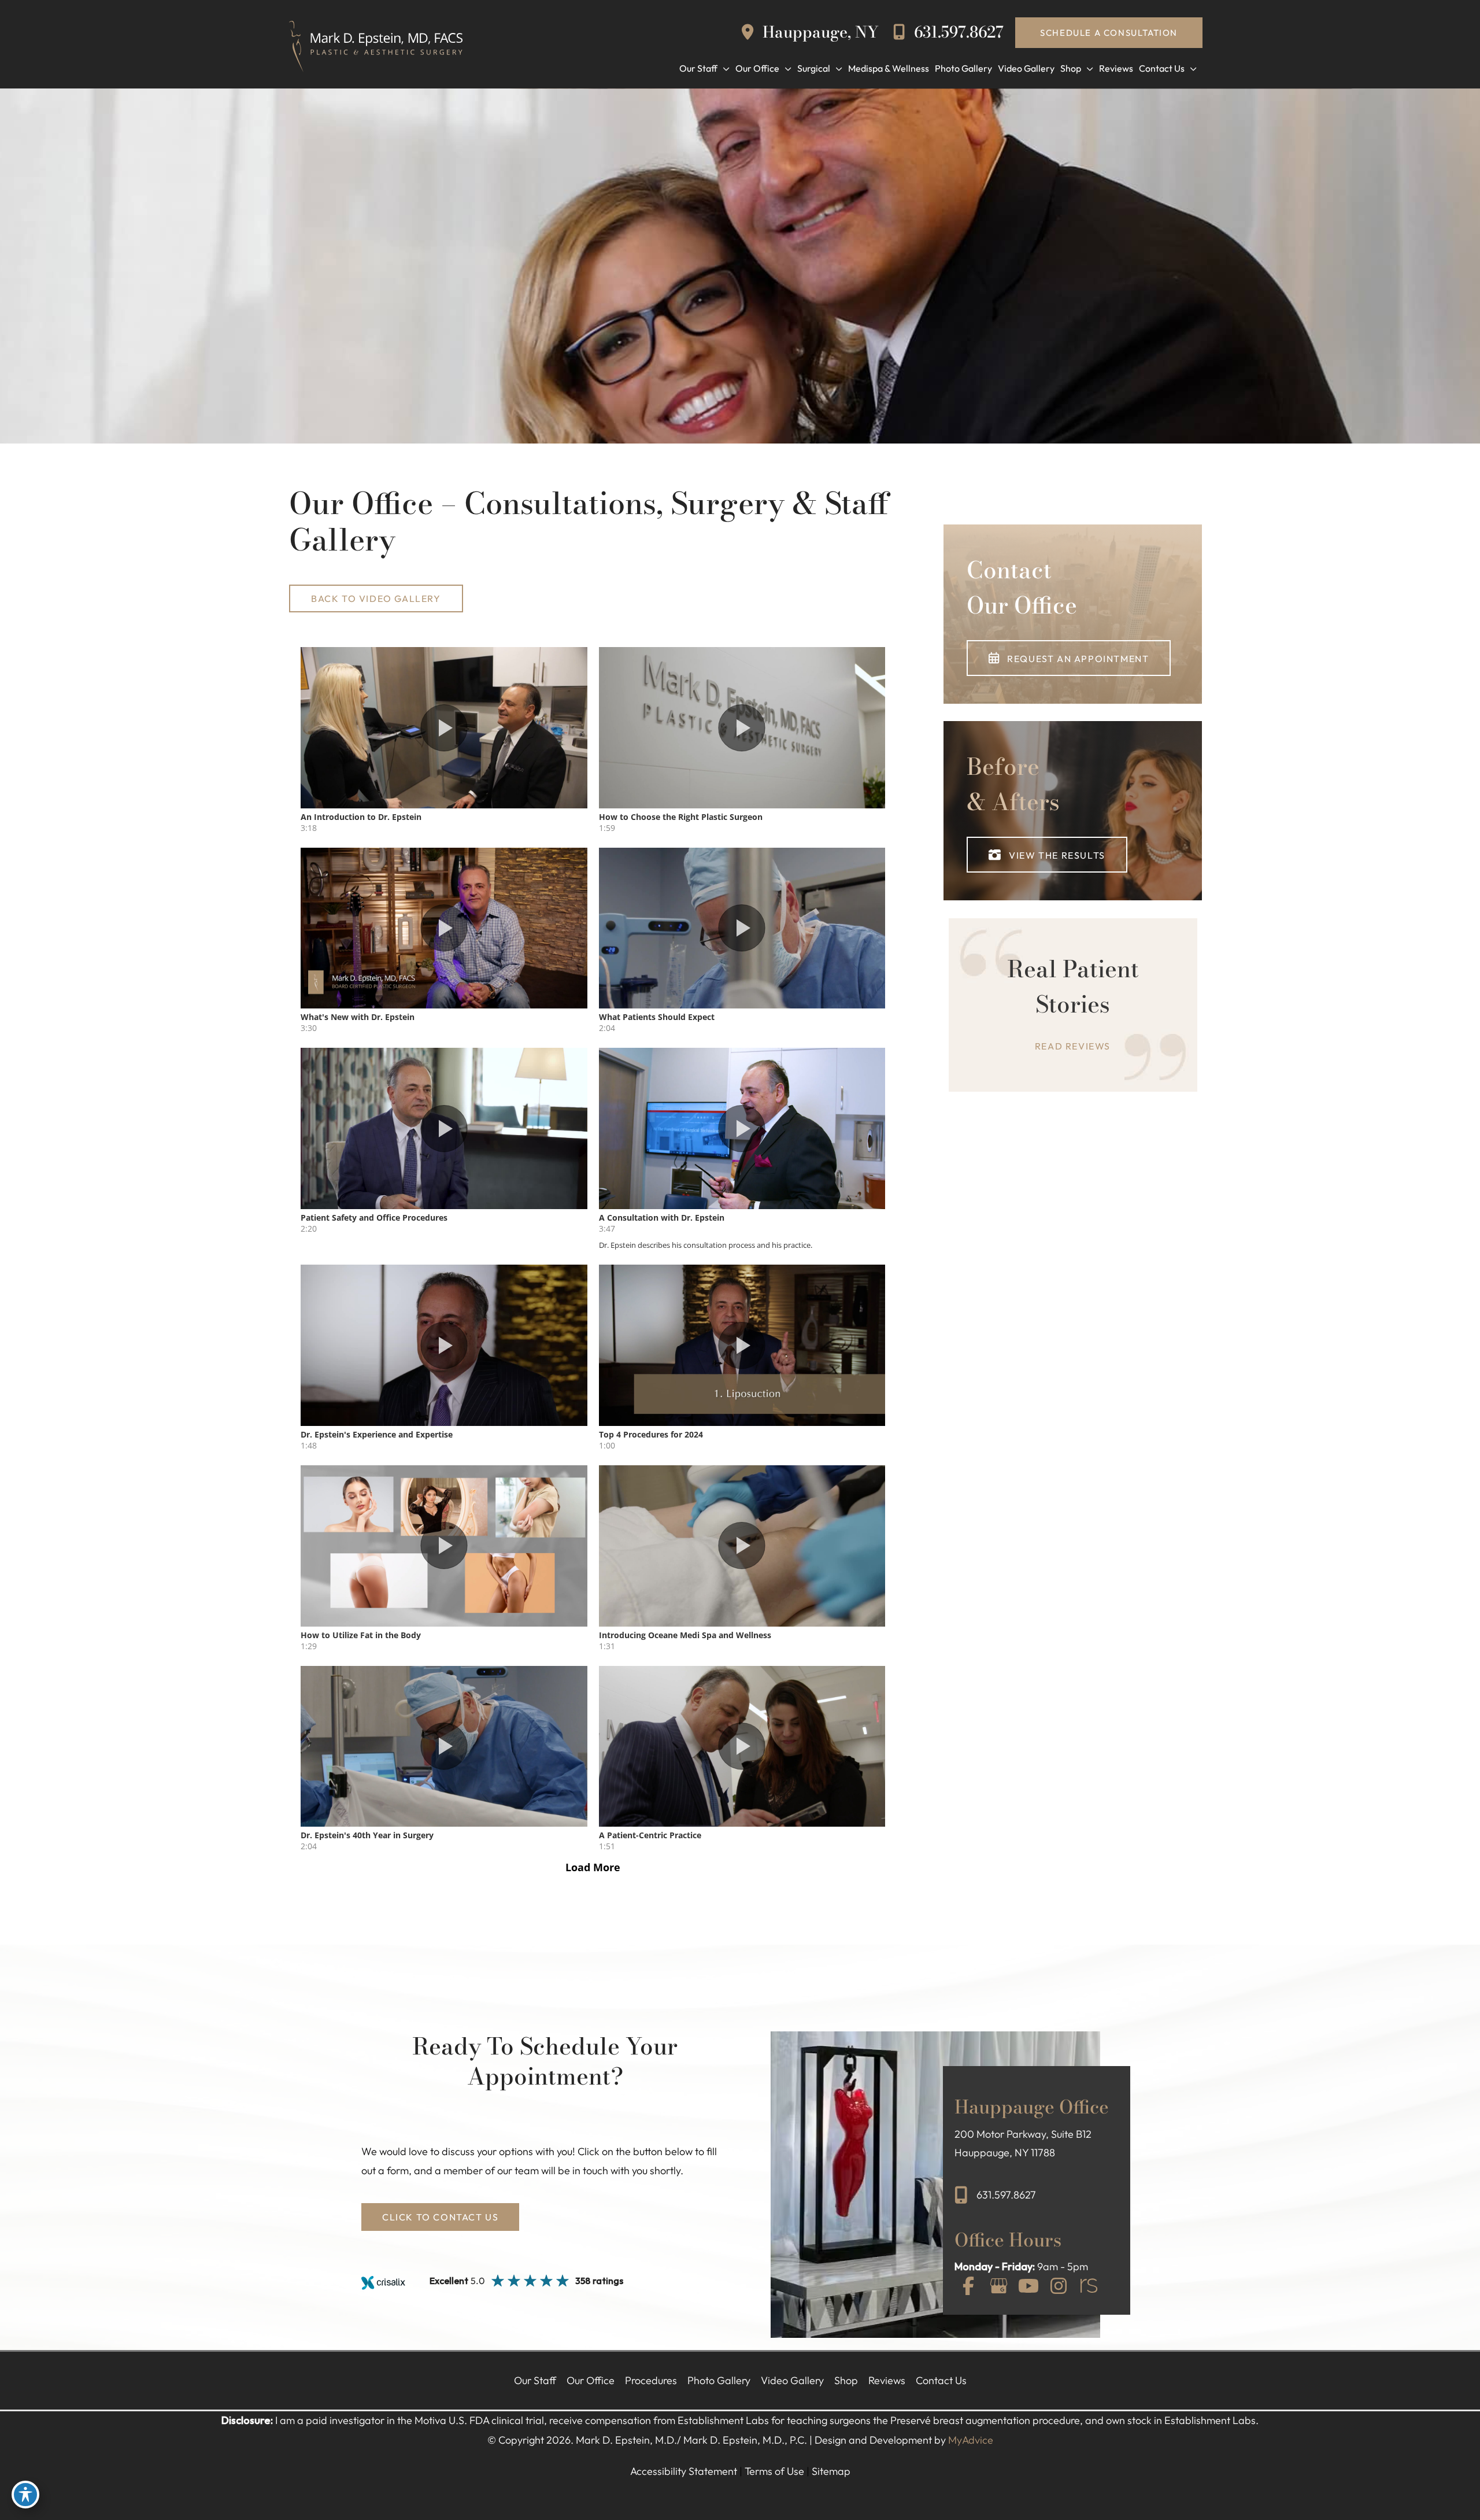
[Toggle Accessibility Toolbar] (25, 2495)
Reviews (887, 2380)
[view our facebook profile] (968, 2287)
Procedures (651, 2380)
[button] (1109, 33)
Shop (846, 2380)
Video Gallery (792, 2380)
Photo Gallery (719, 2380)
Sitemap (831, 2471)
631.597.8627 (957, 32)
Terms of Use (774, 2471)
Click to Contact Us (440, 2217)
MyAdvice (971, 2440)
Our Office (591, 2380)
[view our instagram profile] (1059, 2287)
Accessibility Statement (684, 2471)
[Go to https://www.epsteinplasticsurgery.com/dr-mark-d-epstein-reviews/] (1073, 1005)
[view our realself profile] (1089, 2287)
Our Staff (535, 2380)
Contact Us (941, 2380)
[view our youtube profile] (1028, 2287)
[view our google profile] (998, 2287)
